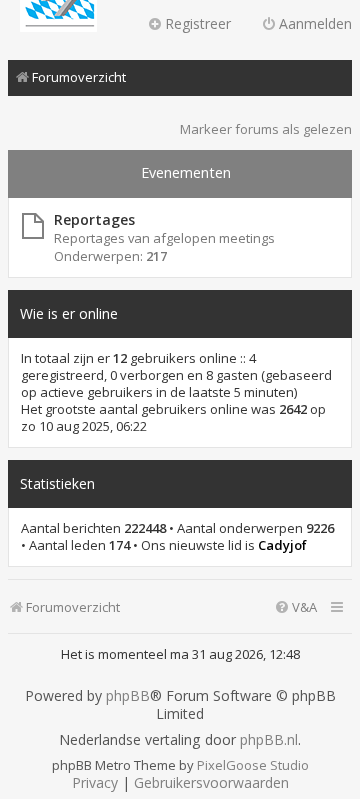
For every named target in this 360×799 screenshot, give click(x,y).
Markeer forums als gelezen (266, 129)
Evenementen (186, 172)
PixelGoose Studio (253, 765)
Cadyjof (282, 545)
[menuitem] (295, 607)
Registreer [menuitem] (198, 23)
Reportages (94, 219)
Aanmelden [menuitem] (315, 23)
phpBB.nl (269, 740)
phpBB (128, 696)
